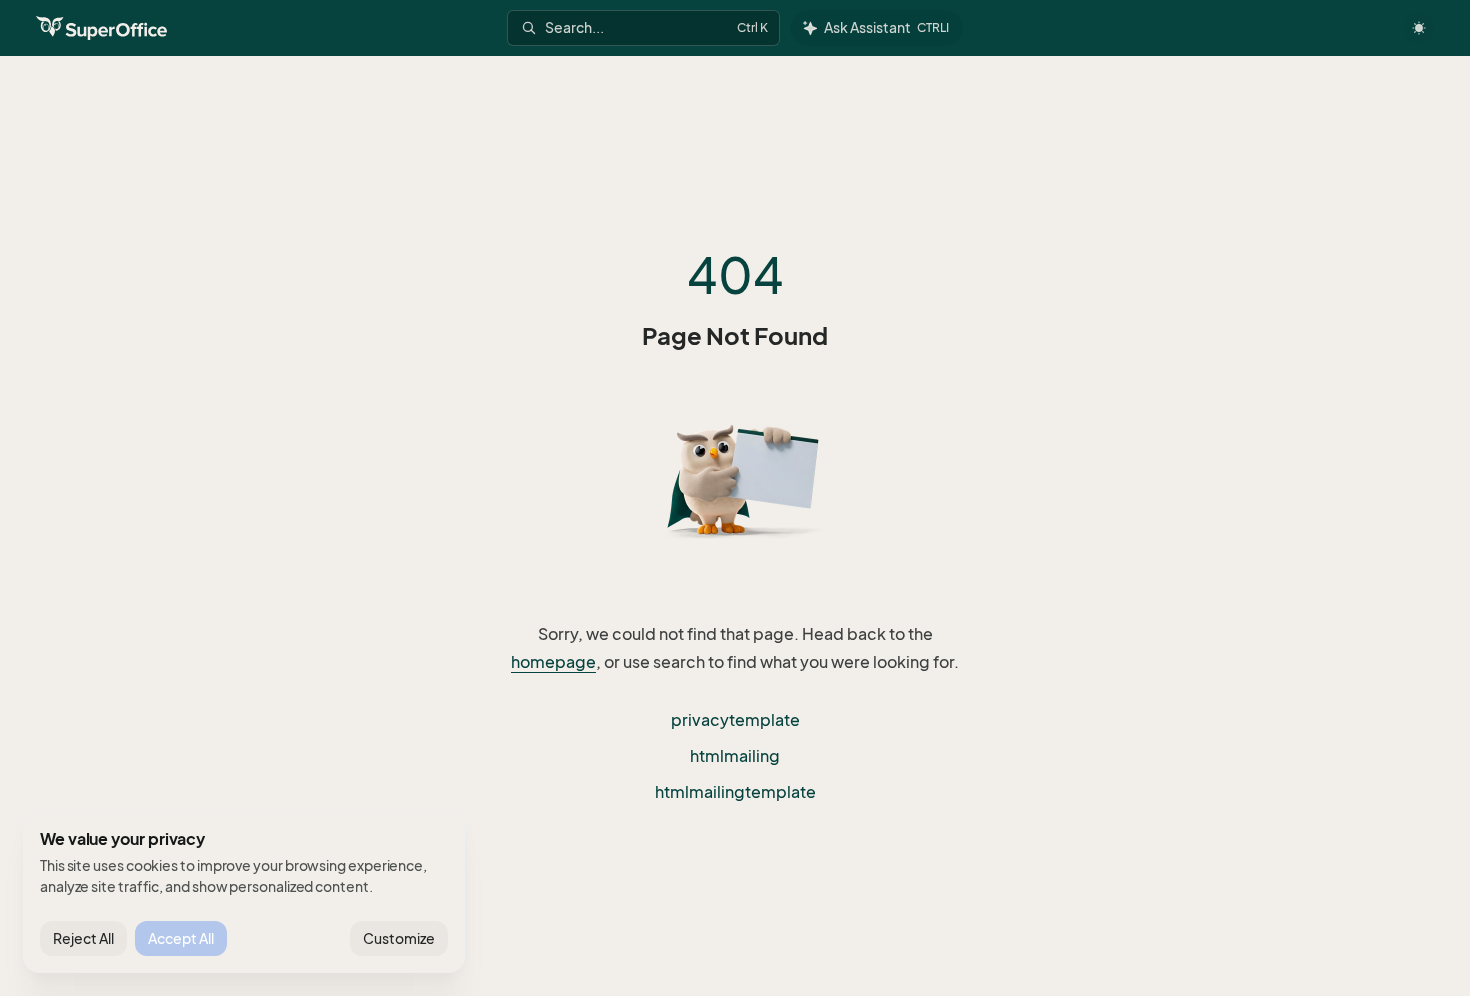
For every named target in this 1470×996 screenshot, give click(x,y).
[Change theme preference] (1419, 28)
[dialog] (244, 892)
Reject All (83, 938)
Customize (399, 938)
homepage (553, 662)
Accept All (181, 938)
